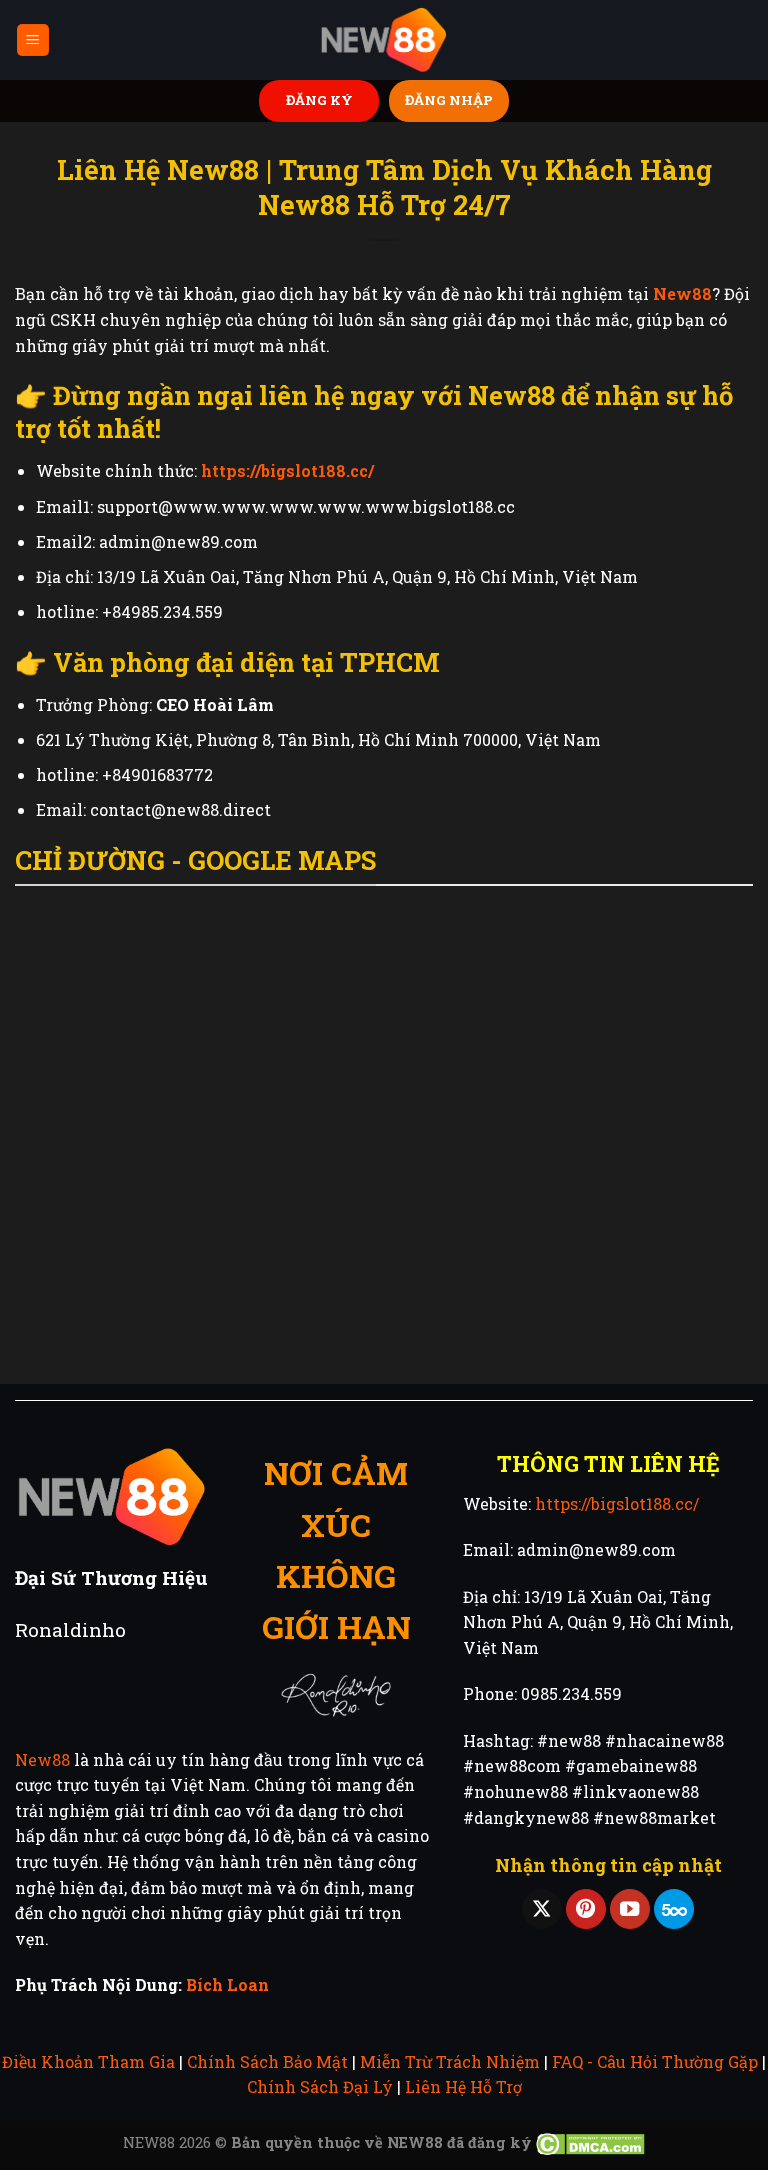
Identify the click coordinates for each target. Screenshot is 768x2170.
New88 (42, 1759)
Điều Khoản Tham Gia (88, 2061)
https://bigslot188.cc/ (617, 1503)
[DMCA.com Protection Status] (590, 2142)
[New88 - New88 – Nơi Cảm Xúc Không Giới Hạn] (384, 40)
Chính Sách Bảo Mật (267, 2061)
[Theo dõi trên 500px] (674, 1909)
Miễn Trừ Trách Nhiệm (450, 2061)
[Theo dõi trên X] (542, 1909)
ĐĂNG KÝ (319, 100)
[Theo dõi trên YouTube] (630, 1909)
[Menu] (33, 40)
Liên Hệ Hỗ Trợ (463, 2086)
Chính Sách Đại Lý (320, 2086)
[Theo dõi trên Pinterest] (586, 1909)
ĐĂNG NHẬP (449, 100)
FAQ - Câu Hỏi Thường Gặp (655, 2061)
